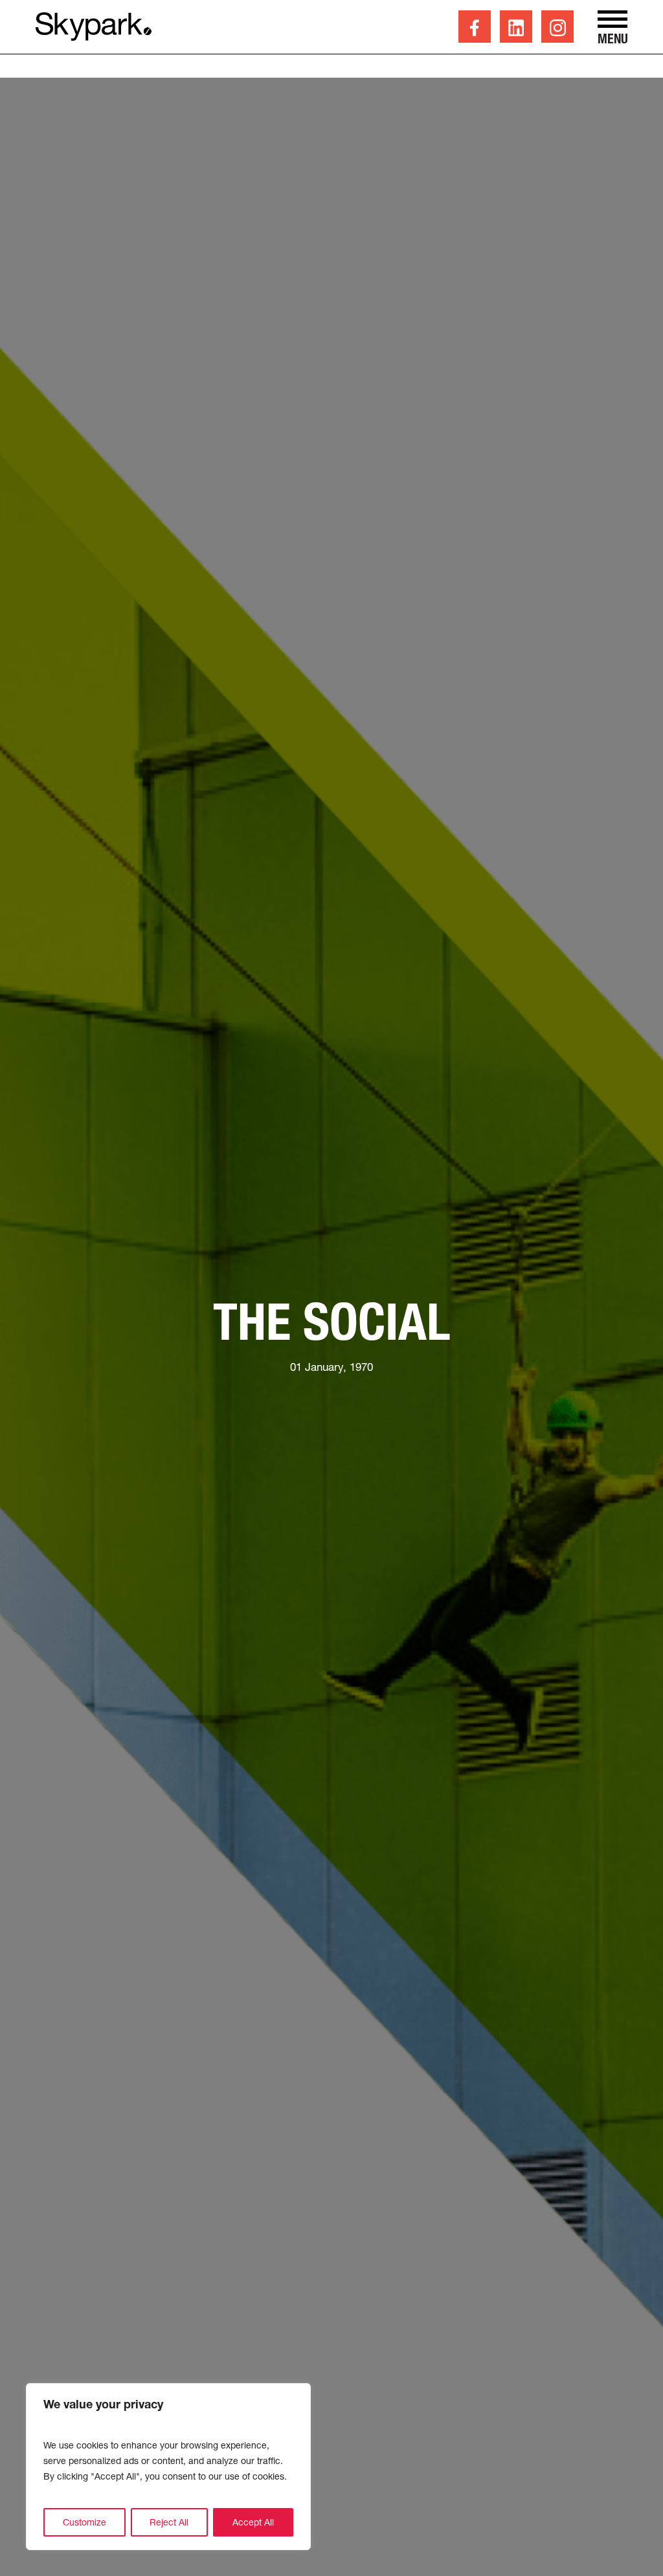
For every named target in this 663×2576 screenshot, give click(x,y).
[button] (612, 28)
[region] (168, 2467)
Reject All (169, 2522)
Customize (84, 2522)
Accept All (253, 2522)
